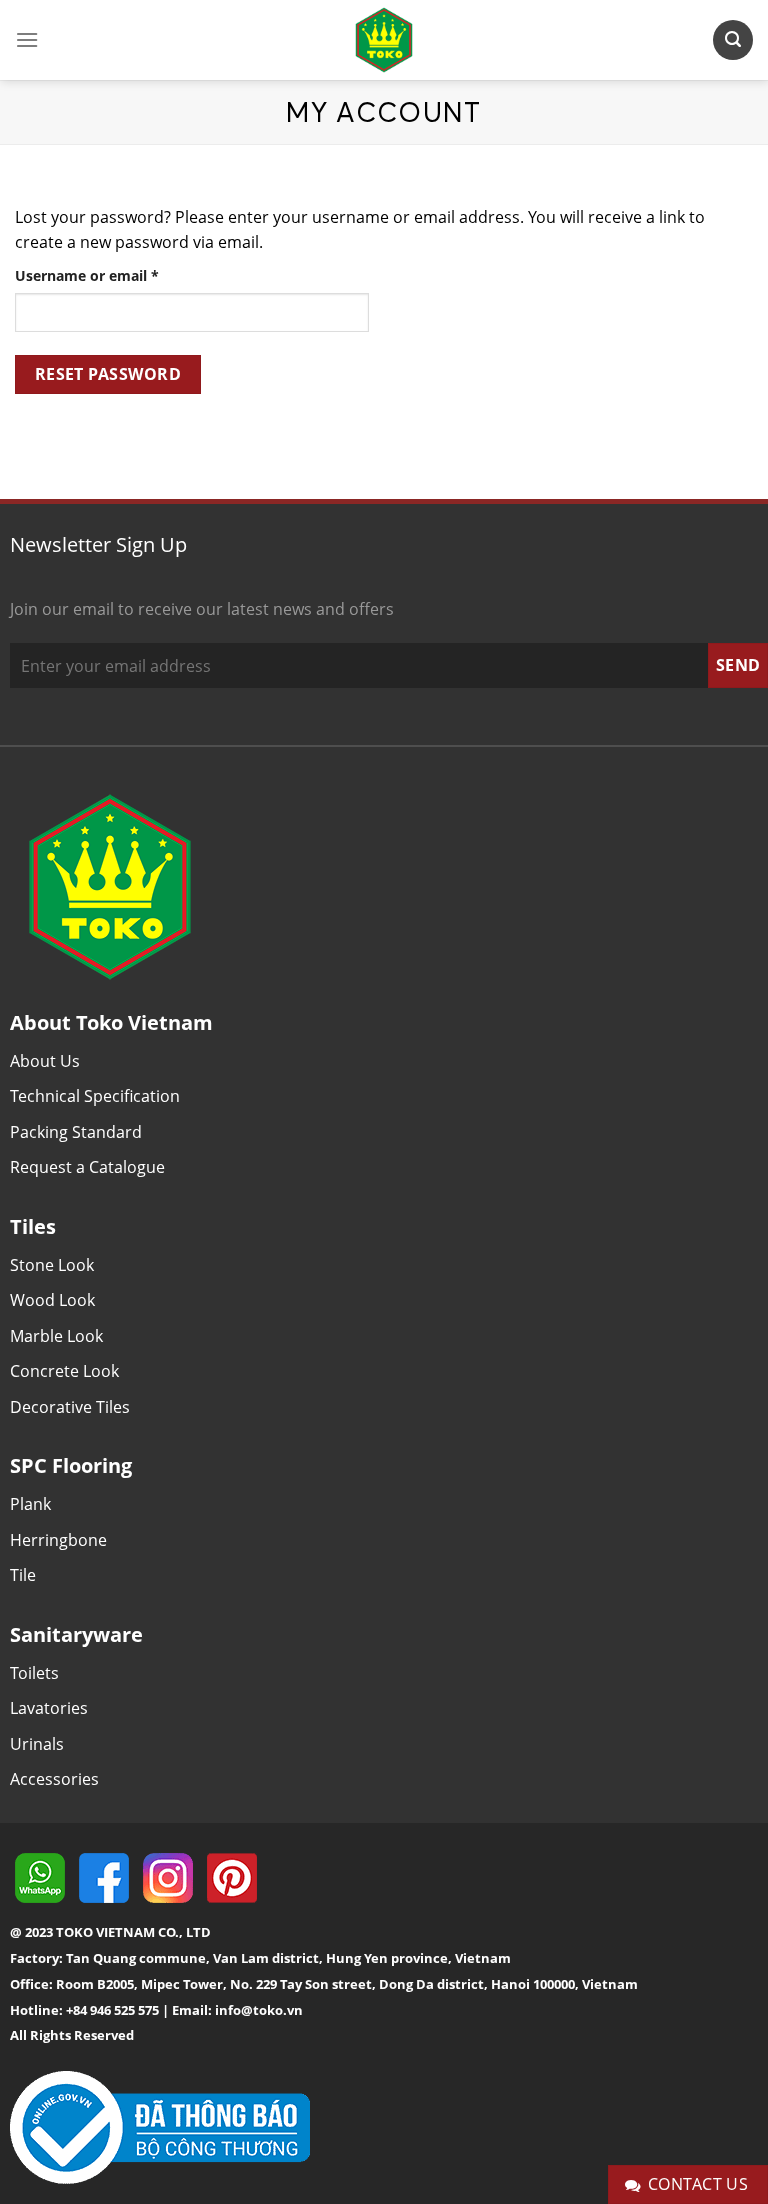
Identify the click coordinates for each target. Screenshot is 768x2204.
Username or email (117, 275)
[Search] (733, 39)
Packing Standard (76, 1132)
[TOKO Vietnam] (384, 40)
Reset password (108, 374)
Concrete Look (64, 1371)
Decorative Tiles (70, 1407)
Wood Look (52, 1300)
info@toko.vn (259, 2010)
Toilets (34, 1673)
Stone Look (52, 1265)
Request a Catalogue (87, 1167)
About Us (45, 1061)
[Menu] (27, 39)
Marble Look (56, 1336)
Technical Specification (95, 1096)
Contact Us (698, 2184)
